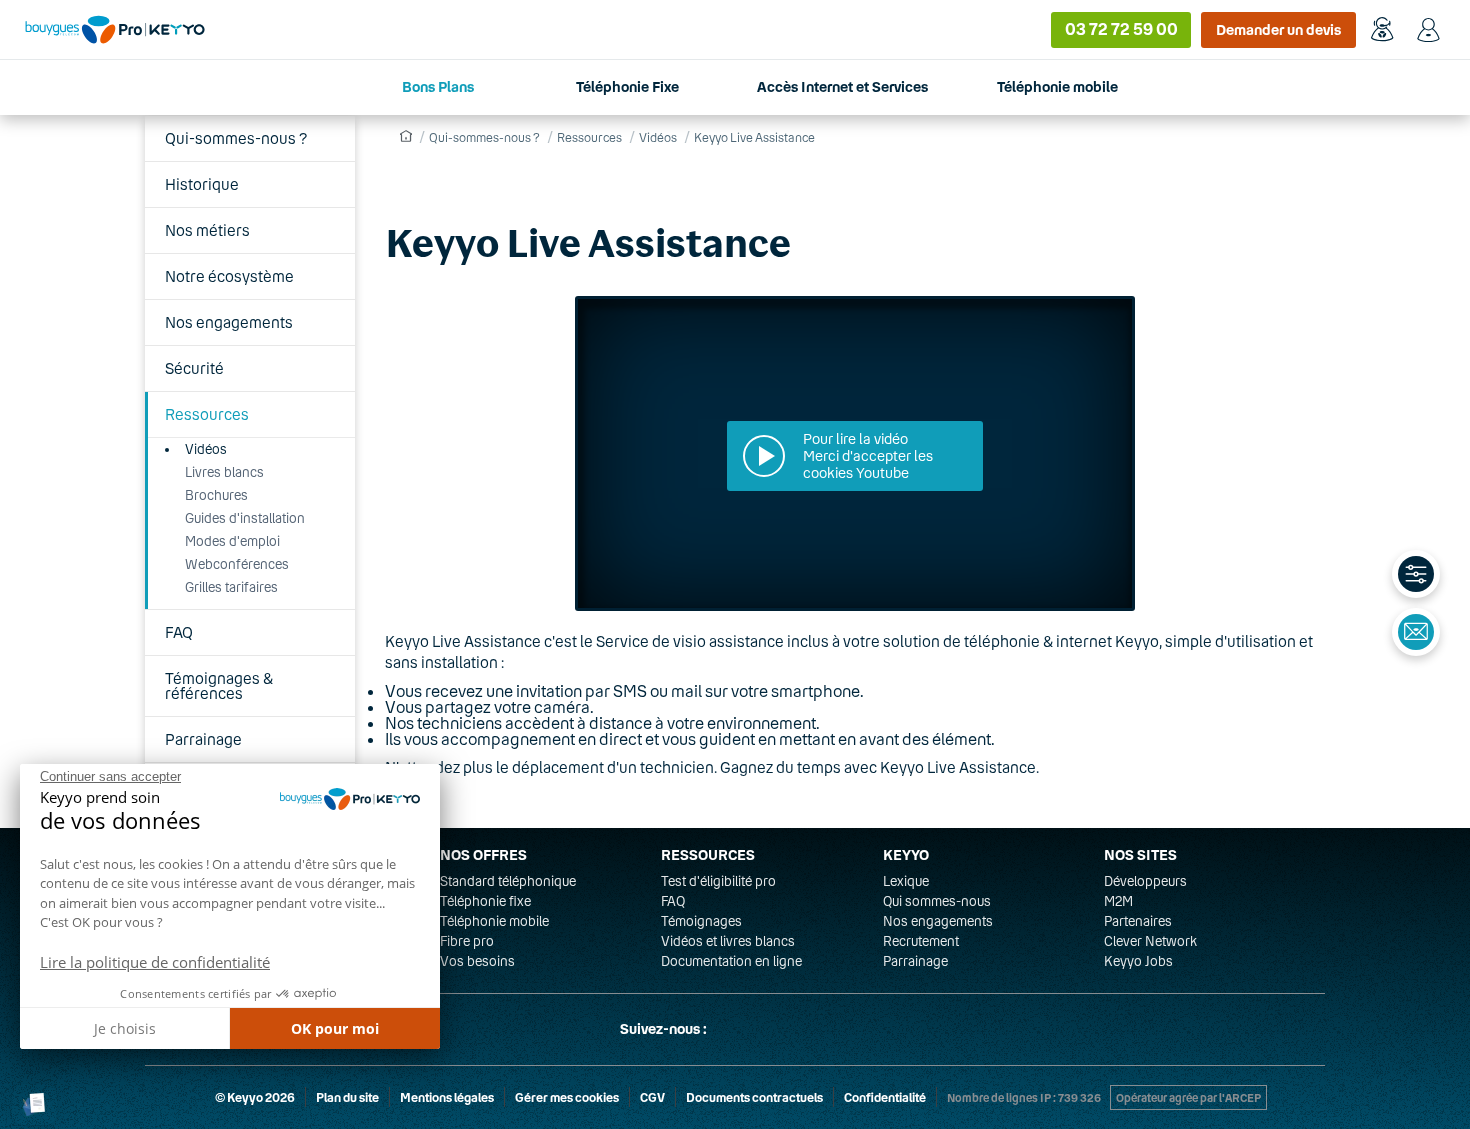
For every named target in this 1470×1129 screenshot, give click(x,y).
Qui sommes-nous (937, 901)
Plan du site (347, 1097)
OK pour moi (335, 1028)
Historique (202, 184)
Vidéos (206, 449)
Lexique (906, 881)
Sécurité (194, 368)
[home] (403, 136)
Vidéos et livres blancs (728, 941)
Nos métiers (207, 230)
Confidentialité (885, 1097)
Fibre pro (467, 941)
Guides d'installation (245, 518)
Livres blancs (224, 472)
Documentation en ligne (731, 961)
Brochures (216, 495)
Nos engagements (229, 322)
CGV (652, 1097)
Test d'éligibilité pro (718, 881)
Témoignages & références (219, 685)
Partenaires (1138, 921)
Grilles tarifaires (231, 587)
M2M (1118, 901)
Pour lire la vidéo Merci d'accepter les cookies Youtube (868, 455)
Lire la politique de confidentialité (155, 962)
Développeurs (1145, 881)
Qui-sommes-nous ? (236, 138)
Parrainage (203, 739)
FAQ (179, 632)
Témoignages (701, 921)
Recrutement (921, 941)
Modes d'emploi (232, 541)
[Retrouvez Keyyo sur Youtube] (827, 1029)
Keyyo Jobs (1138, 961)
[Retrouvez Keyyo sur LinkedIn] (779, 1029)
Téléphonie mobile (494, 921)
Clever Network (1150, 941)
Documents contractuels (754, 1097)
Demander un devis (1278, 29)
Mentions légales (447, 1097)
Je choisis (125, 1028)
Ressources (207, 414)
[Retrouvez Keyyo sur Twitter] (731, 1029)
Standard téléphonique (508, 881)
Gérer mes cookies (567, 1097)
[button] (34, 1104)
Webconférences (237, 564)
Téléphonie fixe (485, 901)
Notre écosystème (229, 276)
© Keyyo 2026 (255, 1097)
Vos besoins (477, 961)
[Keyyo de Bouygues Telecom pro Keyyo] (115, 29)
